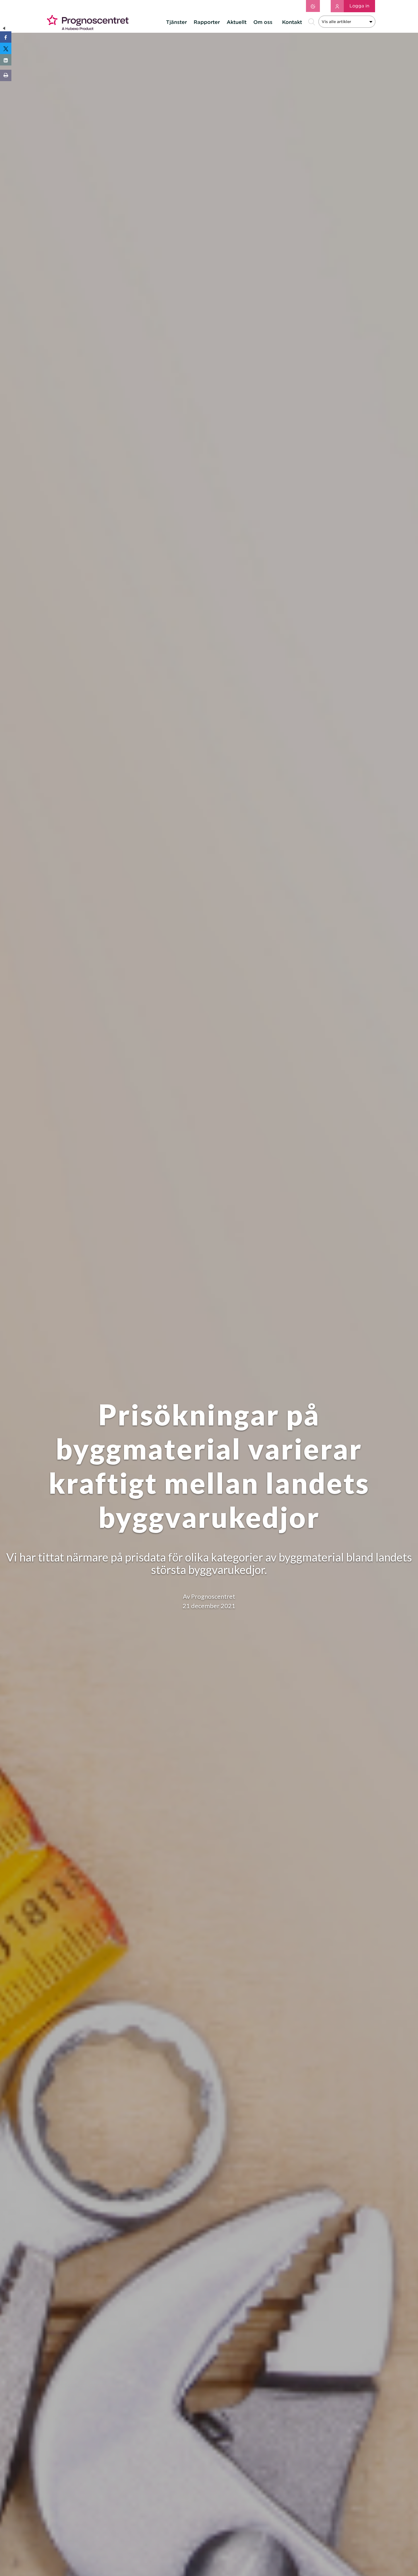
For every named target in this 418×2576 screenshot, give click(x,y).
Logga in (359, 6)
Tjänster (176, 22)
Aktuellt (237, 22)
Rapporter (207, 22)
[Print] (6, 75)
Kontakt (292, 22)
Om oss (263, 22)
